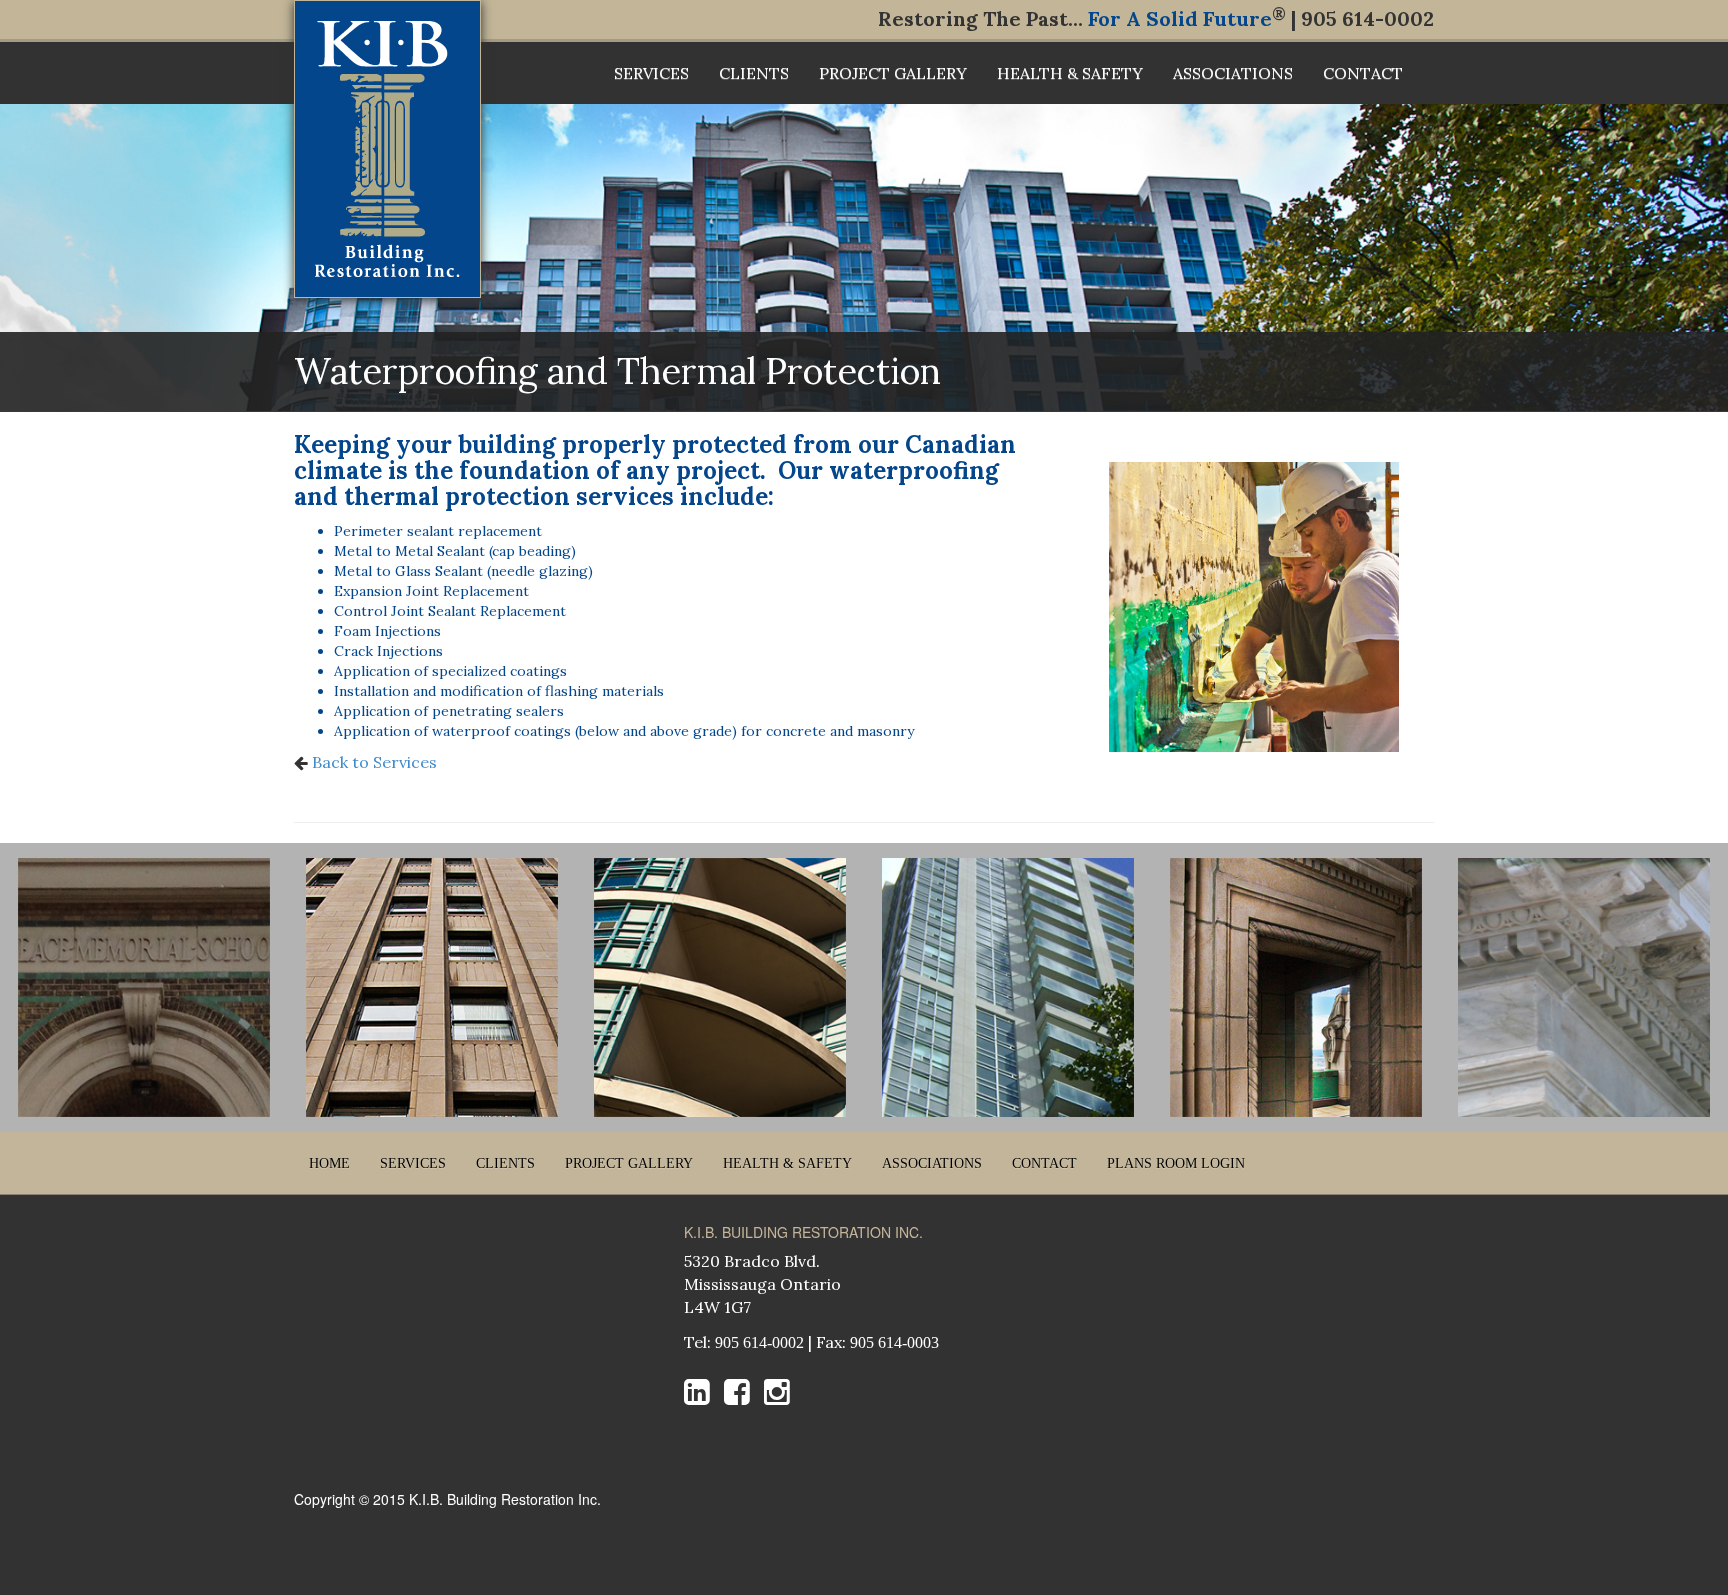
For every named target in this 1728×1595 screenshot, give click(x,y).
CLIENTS (754, 73)
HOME (329, 1163)
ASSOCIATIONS (1233, 73)
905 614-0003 (894, 1342)
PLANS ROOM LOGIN (1176, 1163)
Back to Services (372, 762)
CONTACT (1363, 73)
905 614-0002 (759, 1342)
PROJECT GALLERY (893, 73)
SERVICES (651, 73)
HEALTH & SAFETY (1070, 73)
